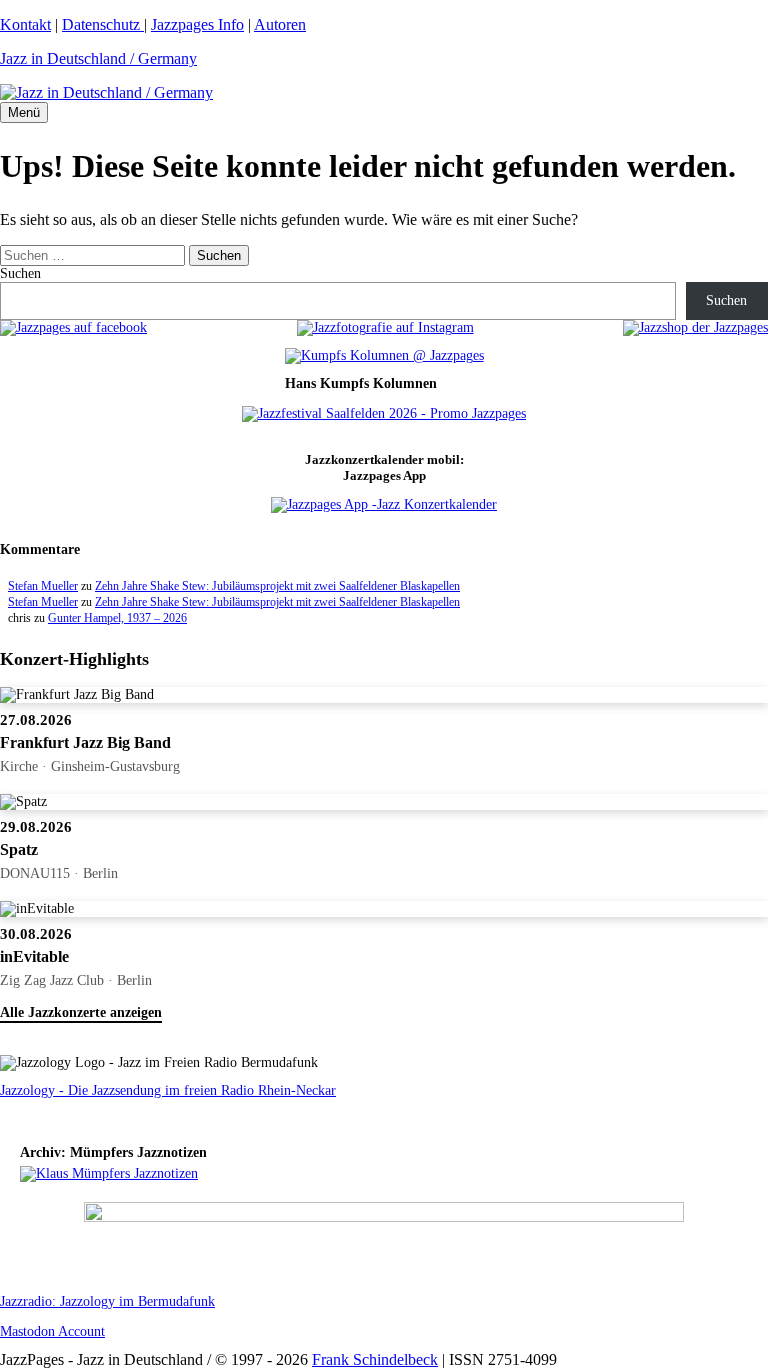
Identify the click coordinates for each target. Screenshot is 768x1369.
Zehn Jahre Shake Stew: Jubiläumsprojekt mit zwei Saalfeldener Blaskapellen (277, 586)
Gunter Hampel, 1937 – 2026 (117, 618)
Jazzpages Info (197, 24)
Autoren (280, 24)
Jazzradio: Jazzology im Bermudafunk (107, 1301)
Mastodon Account (52, 1331)
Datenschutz (103, 24)
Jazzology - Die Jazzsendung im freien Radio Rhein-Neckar (168, 1090)
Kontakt (25, 24)
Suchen (20, 273)
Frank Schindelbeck (375, 1359)
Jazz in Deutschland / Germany (98, 58)
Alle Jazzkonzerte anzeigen (81, 1012)
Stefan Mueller (43, 586)
